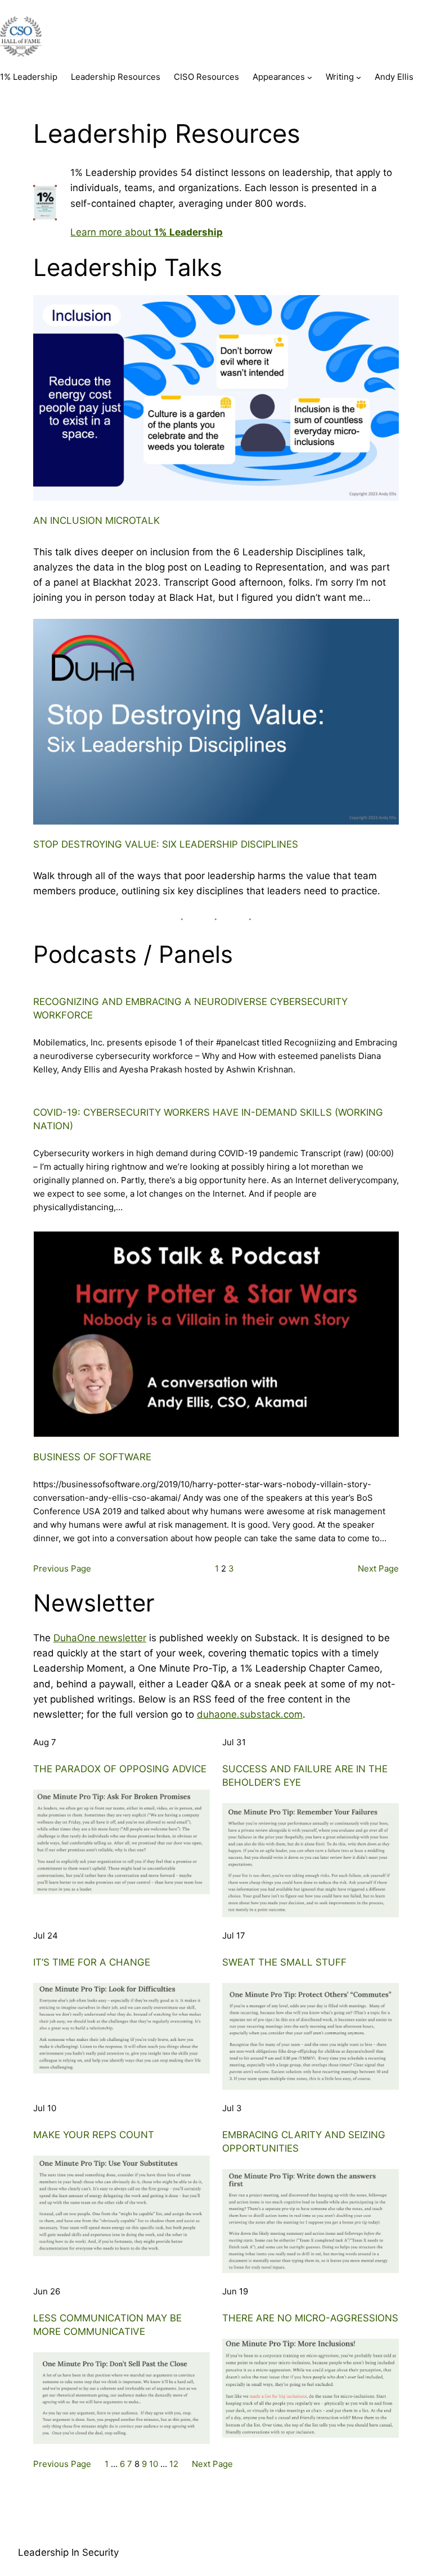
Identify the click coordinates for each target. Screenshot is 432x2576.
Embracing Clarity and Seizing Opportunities (304, 2142)
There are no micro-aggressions (310, 2318)
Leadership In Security (68, 2552)
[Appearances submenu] (310, 77)
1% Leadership (29, 77)
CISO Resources (206, 77)
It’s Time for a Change (92, 1962)
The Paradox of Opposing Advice (120, 1769)
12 (174, 2464)
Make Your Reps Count (94, 2135)
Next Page (378, 1568)
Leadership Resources (116, 77)
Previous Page (62, 1568)
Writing (340, 77)
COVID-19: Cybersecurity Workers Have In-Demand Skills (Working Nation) (208, 1119)
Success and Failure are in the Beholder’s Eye (305, 1776)
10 (154, 2464)
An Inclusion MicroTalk (96, 520)
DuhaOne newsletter (100, 1638)
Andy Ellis (394, 77)
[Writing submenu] (359, 77)
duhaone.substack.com (250, 1714)
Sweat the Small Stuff (284, 1962)
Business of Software (92, 1457)
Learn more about (147, 232)
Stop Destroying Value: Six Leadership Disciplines (166, 844)
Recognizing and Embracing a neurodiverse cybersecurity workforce (190, 1008)
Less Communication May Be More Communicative (107, 2325)
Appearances (279, 77)
